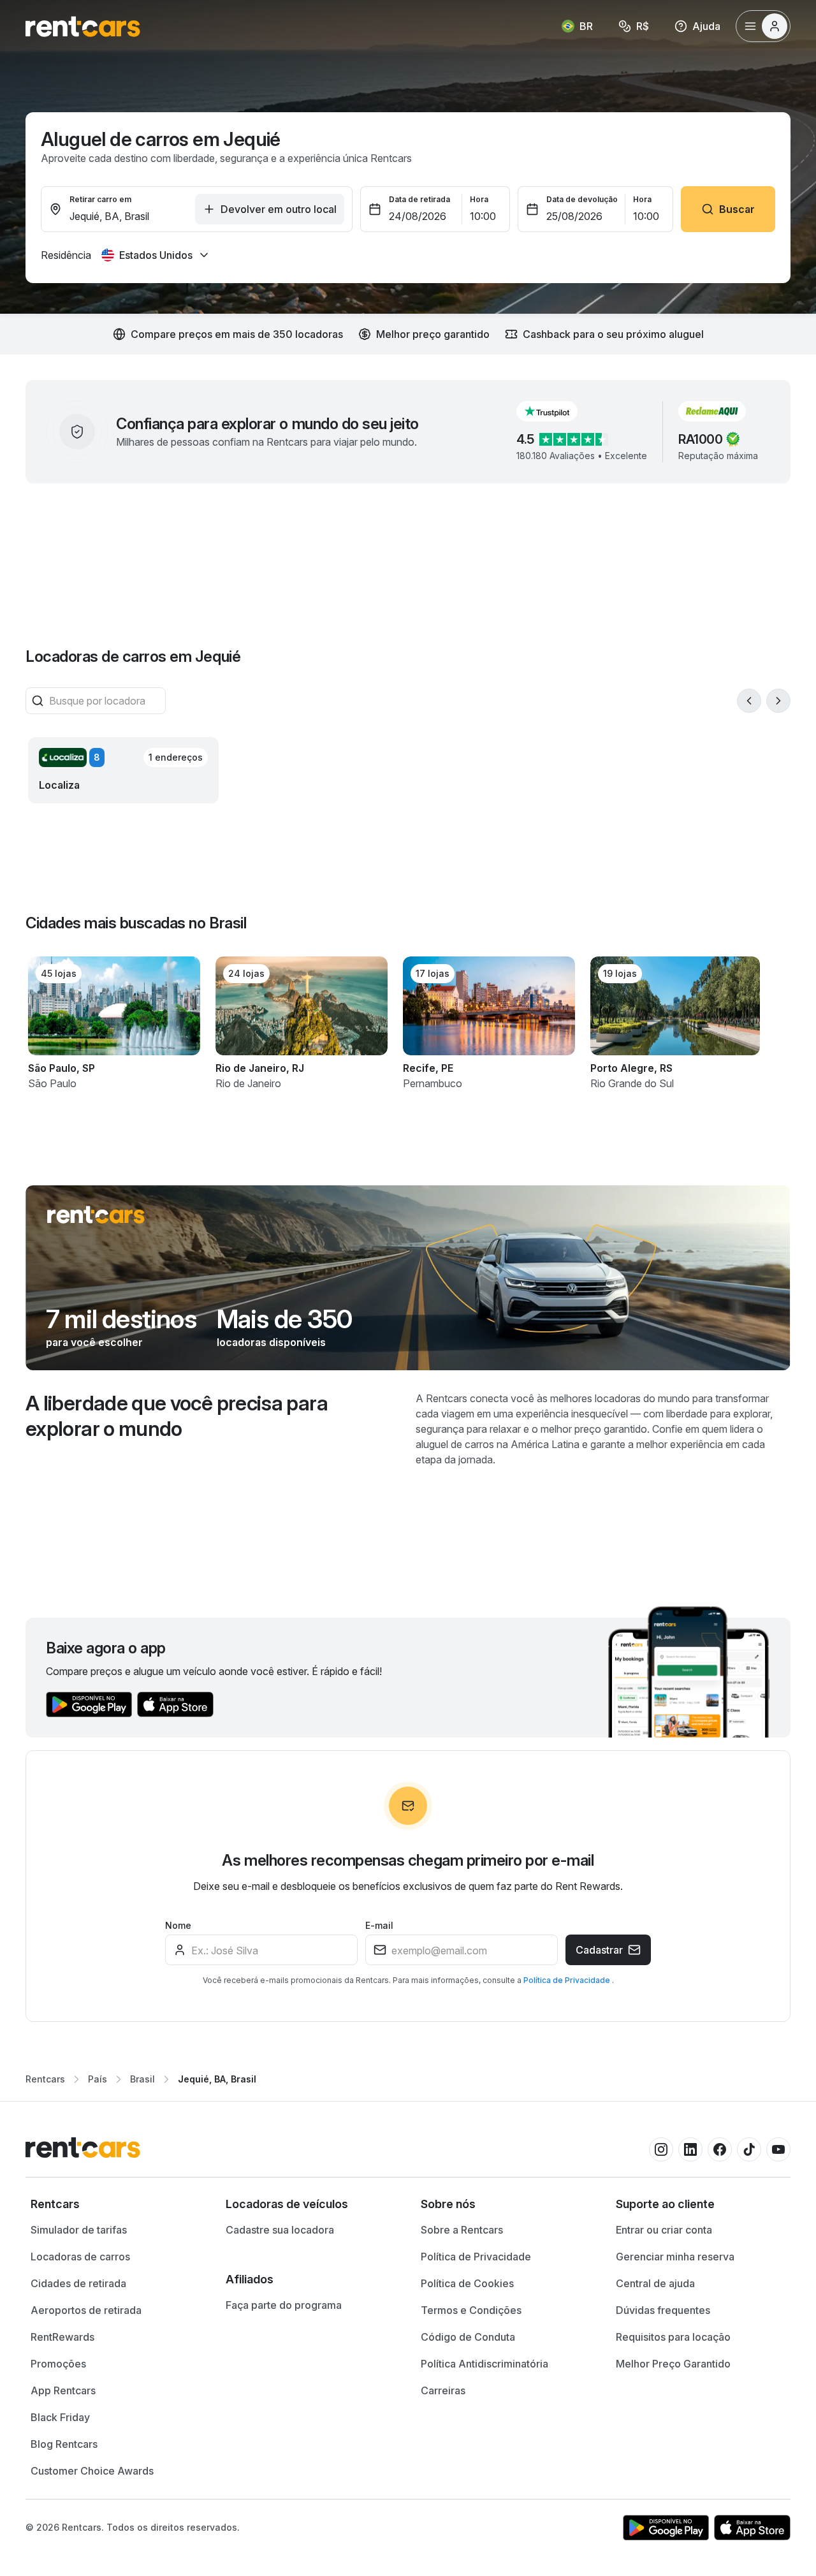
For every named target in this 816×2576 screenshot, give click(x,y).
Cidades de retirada (78, 2283)
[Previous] (749, 701)
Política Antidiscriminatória (484, 2364)
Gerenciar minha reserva (675, 2257)
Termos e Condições (471, 2310)
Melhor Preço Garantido (673, 2364)
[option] (115, 2204)
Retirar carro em (100, 199)
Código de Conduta (468, 2337)
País (98, 2079)
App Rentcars (63, 2390)
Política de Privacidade (568, 1980)
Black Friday (60, 2417)
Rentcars (45, 2079)
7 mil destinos (121, 1319)
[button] (557, 411)
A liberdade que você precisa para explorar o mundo (177, 1416)
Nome (178, 1925)
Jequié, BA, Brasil (217, 2079)
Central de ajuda (655, 2283)
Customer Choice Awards (92, 2471)
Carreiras (443, 2390)
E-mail (379, 1925)
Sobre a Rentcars (462, 2230)
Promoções (58, 2364)
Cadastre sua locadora (280, 2230)
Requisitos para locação (673, 2337)
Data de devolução (582, 199)
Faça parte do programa (284, 2305)
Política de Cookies (467, 2283)
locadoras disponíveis (271, 1342)
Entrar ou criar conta (664, 2230)
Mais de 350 (284, 1319)
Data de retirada (419, 199)
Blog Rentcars (64, 2444)
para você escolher (94, 1342)
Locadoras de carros (80, 2257)
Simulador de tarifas (79, 2230)
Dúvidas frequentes (663, 2310)
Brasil (142, 2079)
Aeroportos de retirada (86, 2310)
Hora (479, 199)
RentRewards (62, 2337)
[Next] (778, 701)
